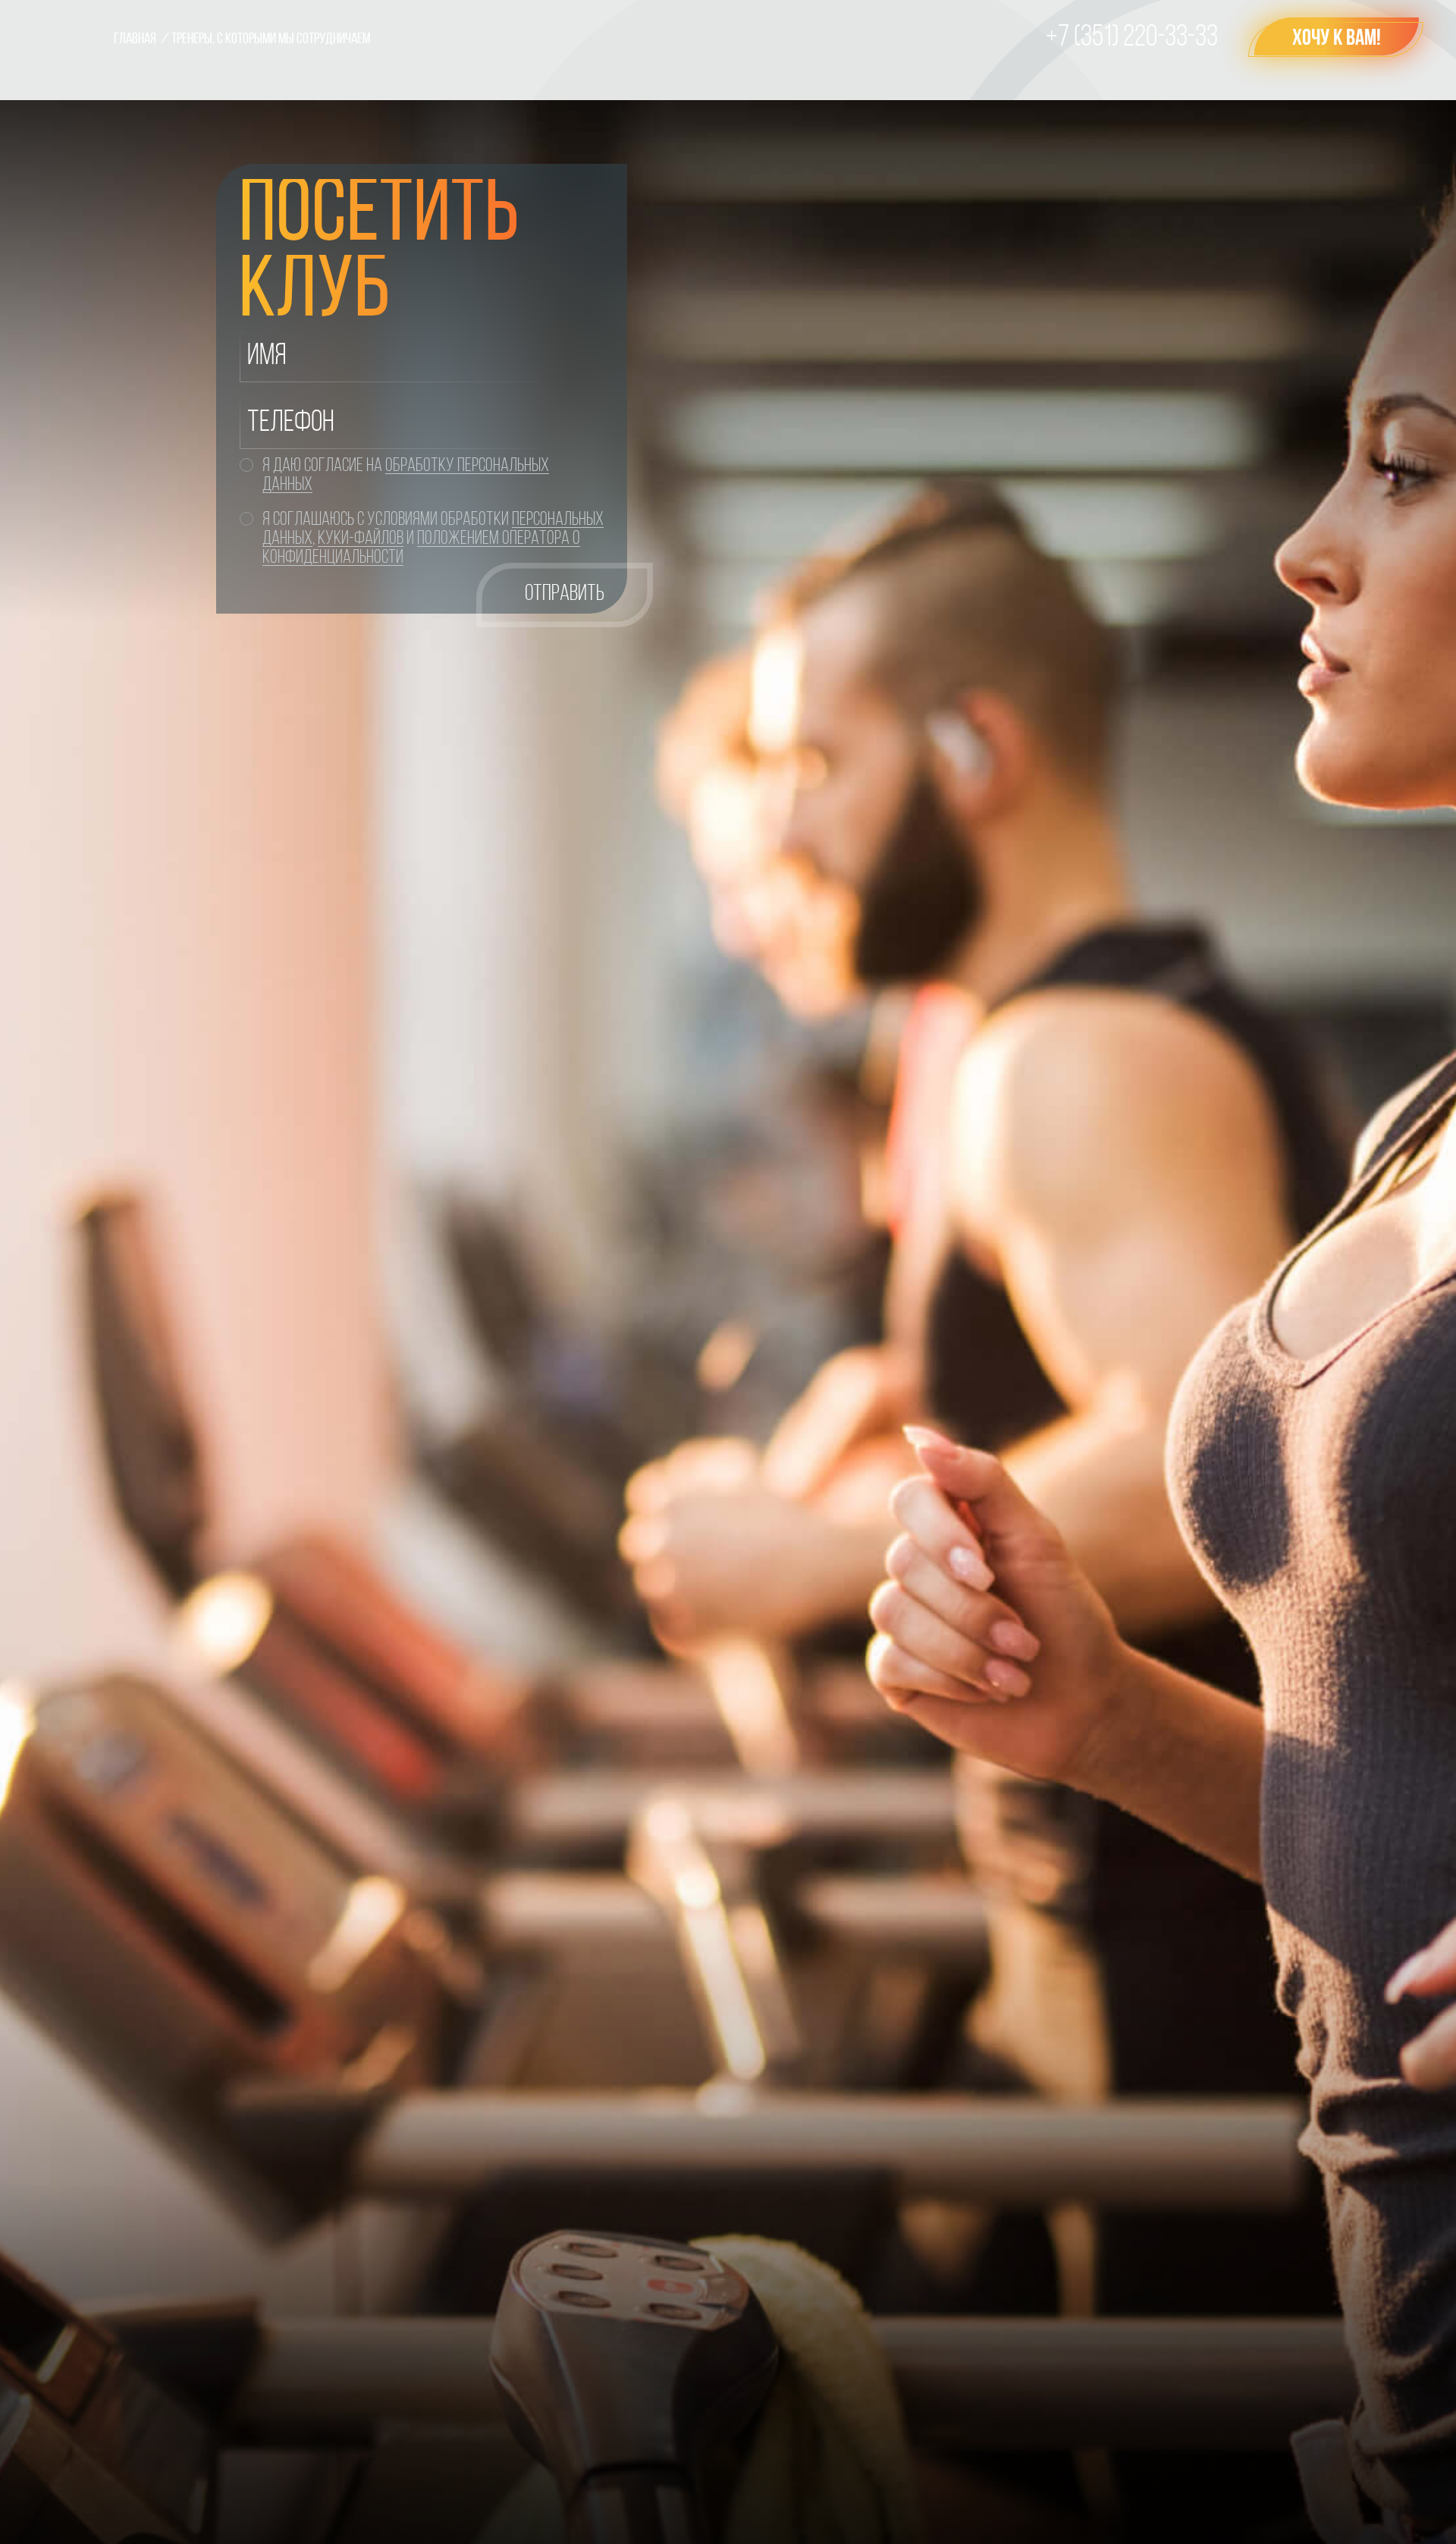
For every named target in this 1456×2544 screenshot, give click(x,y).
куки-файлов (361, 539)
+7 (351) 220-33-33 (1132, 38)
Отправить (565, 594)
